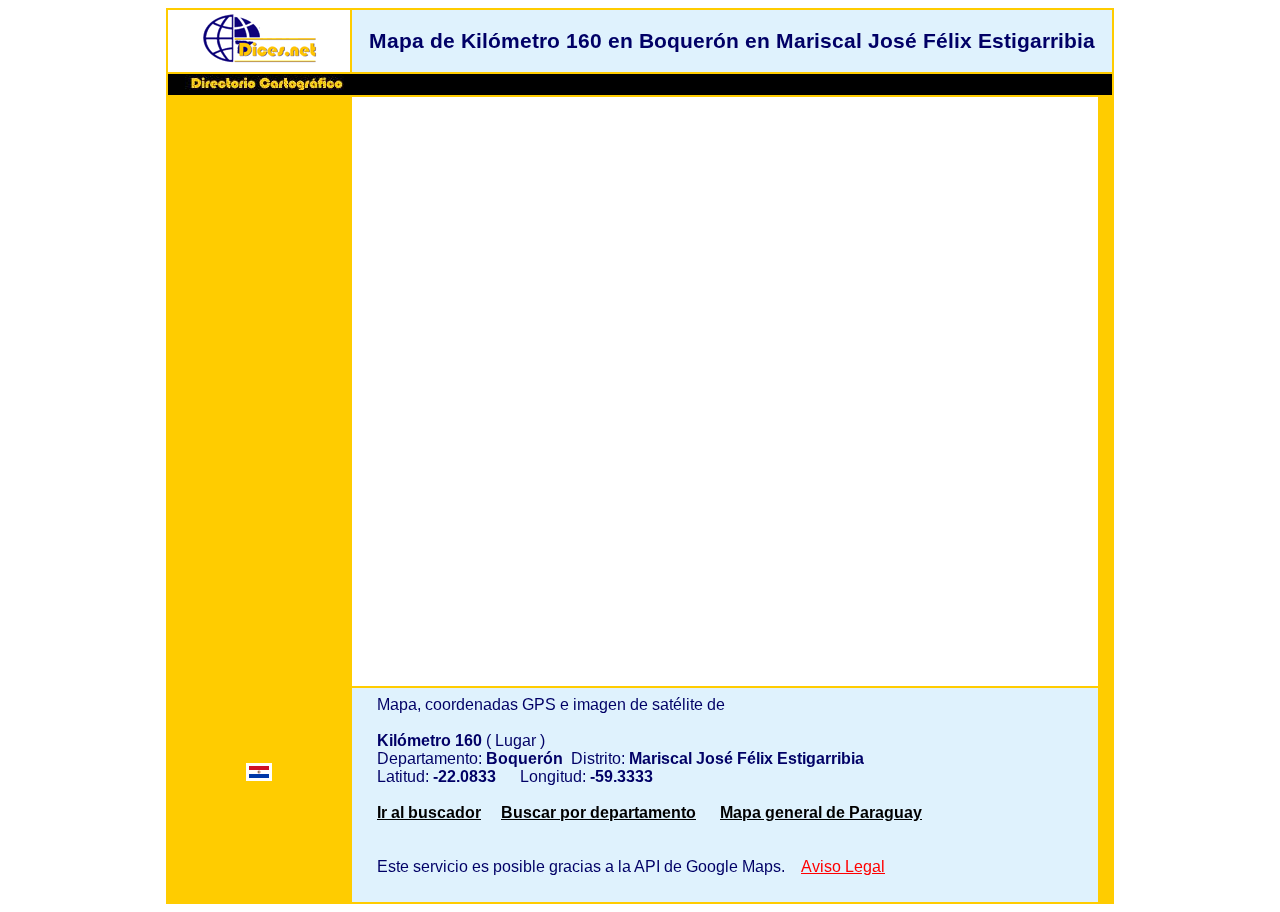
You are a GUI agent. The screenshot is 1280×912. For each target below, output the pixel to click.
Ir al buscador (429, 812)
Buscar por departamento (598, 812)
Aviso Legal (843, 866)
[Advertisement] (259, 407)
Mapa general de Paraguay (821, 812)
